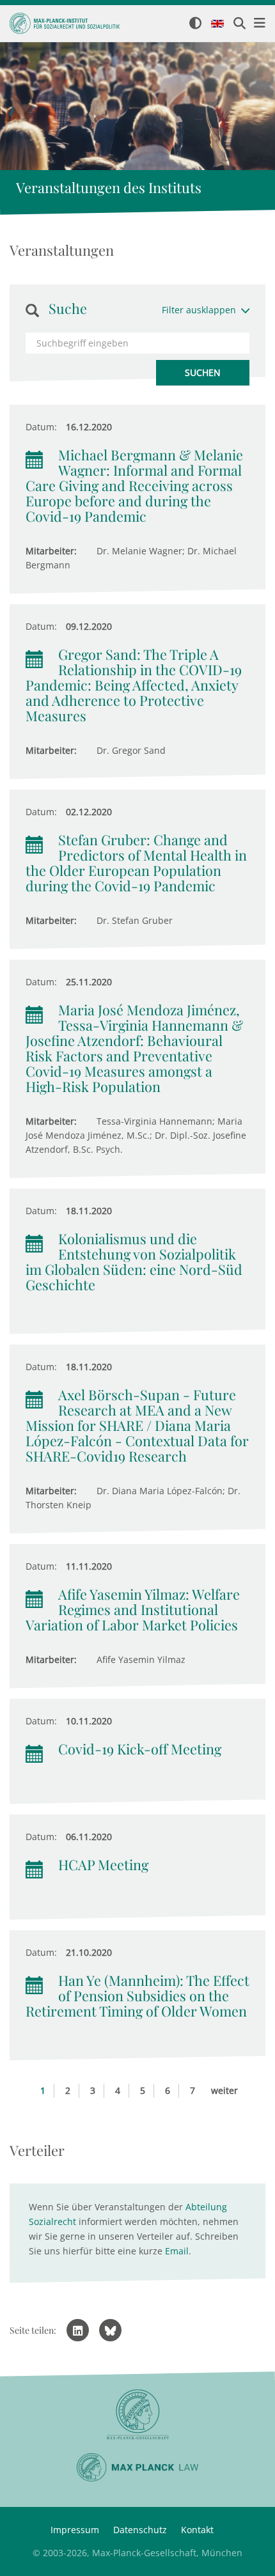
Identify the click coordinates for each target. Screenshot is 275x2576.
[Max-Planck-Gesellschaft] (137, 2415)
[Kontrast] (195, 24)
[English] (217, 24)
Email (177, 2251)
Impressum (75, 2530)
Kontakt (197, 2530)
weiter (224, 2090)
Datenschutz (140, 2530)
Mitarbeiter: (51, 551)
